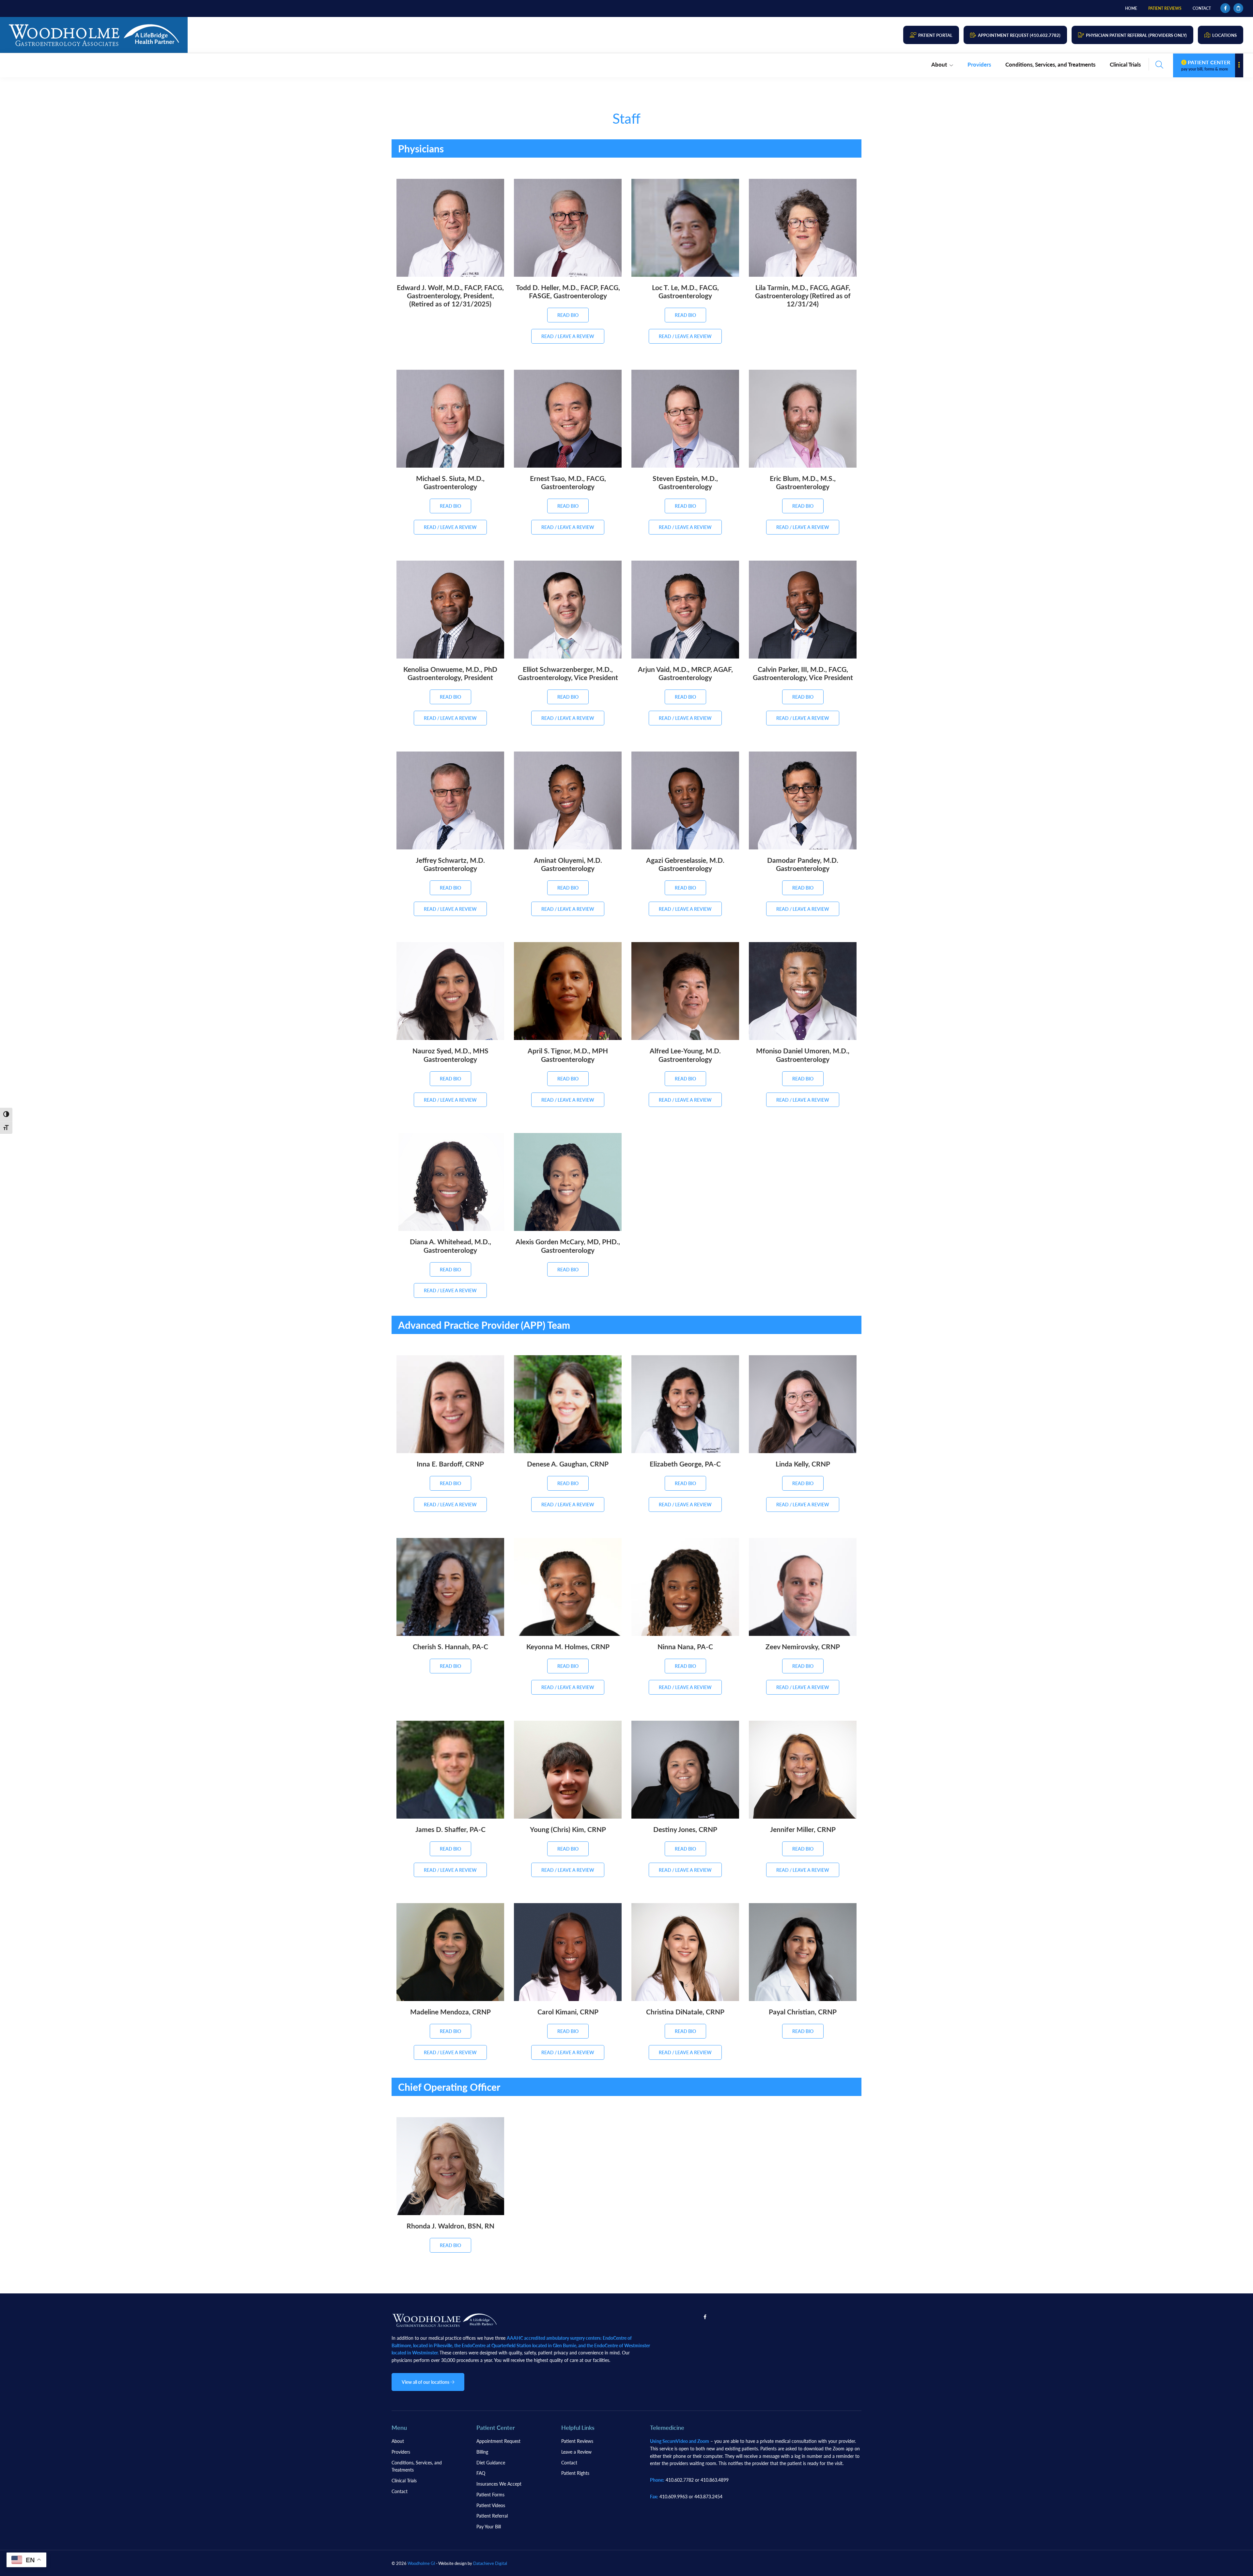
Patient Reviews (577, 2441)
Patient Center (1206, 65)
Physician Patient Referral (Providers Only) (1136, 35)
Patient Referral (492, 2516)
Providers (401, 2452)
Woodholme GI (421, 2563)
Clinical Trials (404, 2480)
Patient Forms (490, 2494)
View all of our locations (426, 2382)
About (398, 2441)
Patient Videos (491, 2505)
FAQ (481, 2473)
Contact (400, 2491)
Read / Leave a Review (568, 336)
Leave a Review (576, 2452)
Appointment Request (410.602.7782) (1019, 35)
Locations (1224, 35)
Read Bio (568, 315)
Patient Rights (575, 2473)
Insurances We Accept (499, 2484)
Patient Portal (935, 35)
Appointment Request (498, 2441)
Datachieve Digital (490, 2563)
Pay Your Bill (489, 2526)
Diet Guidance (491, 2462)
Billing (482, 2452)
